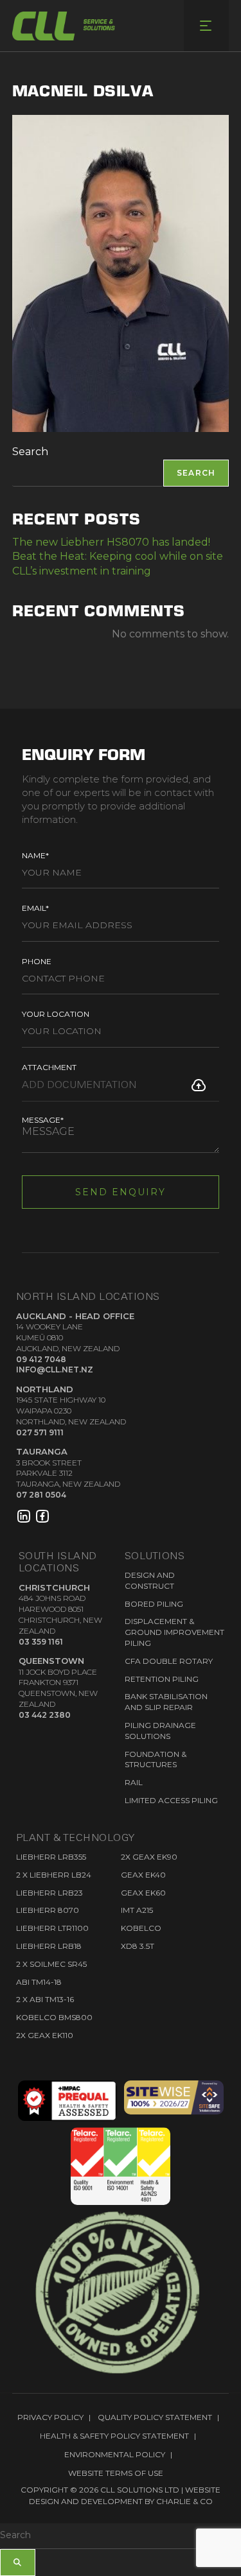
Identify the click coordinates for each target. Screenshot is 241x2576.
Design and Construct (150, 1580)
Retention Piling (162, 1679)
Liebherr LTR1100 (52, 1928)
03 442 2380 (45, 1715)
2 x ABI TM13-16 (45, 1999)
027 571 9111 (40, 1432)
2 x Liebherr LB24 (54, 1875)
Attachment (49, 1067)
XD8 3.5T (138, 1946)
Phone (37, 961)
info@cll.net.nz (55, 1370)
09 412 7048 (41, 1359)
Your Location (56, 1014)
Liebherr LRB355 (51, 1857)
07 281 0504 (41, 1495)
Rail (134, 1782)
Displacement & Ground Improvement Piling (174, 1632)
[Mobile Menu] (206, 26)
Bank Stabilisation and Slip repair (166, 1702)
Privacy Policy (50, 2417)
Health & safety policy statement (114, 2436)
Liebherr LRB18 (49, 1946)
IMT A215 (137, 1910)
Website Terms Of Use (116, 2473)
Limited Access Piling (171, 1800)
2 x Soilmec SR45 (51, 1964)
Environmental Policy (115, 2454)
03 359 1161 (41, 1642)
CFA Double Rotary (169, 1661)
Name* (35, 855)
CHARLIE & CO (184, 2501)
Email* (35, 908)
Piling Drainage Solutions (160, 1731)
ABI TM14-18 (39, 1982)
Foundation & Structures (156, 1759)
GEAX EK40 (143, 1875)
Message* (43, 1120)
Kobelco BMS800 (54, 2017)
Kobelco (141, 1928)
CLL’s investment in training (82, 571)
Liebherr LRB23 (49, 1893)
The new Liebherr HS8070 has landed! (111, 542)
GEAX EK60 (143, 1893)
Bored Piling (154, 1604)
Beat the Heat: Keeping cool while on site (118, 556)
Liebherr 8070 (48, 1910)
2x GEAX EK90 (149, 1857)
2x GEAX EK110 (45, 2035)
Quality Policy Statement (155, 2417)
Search (30, 452)
